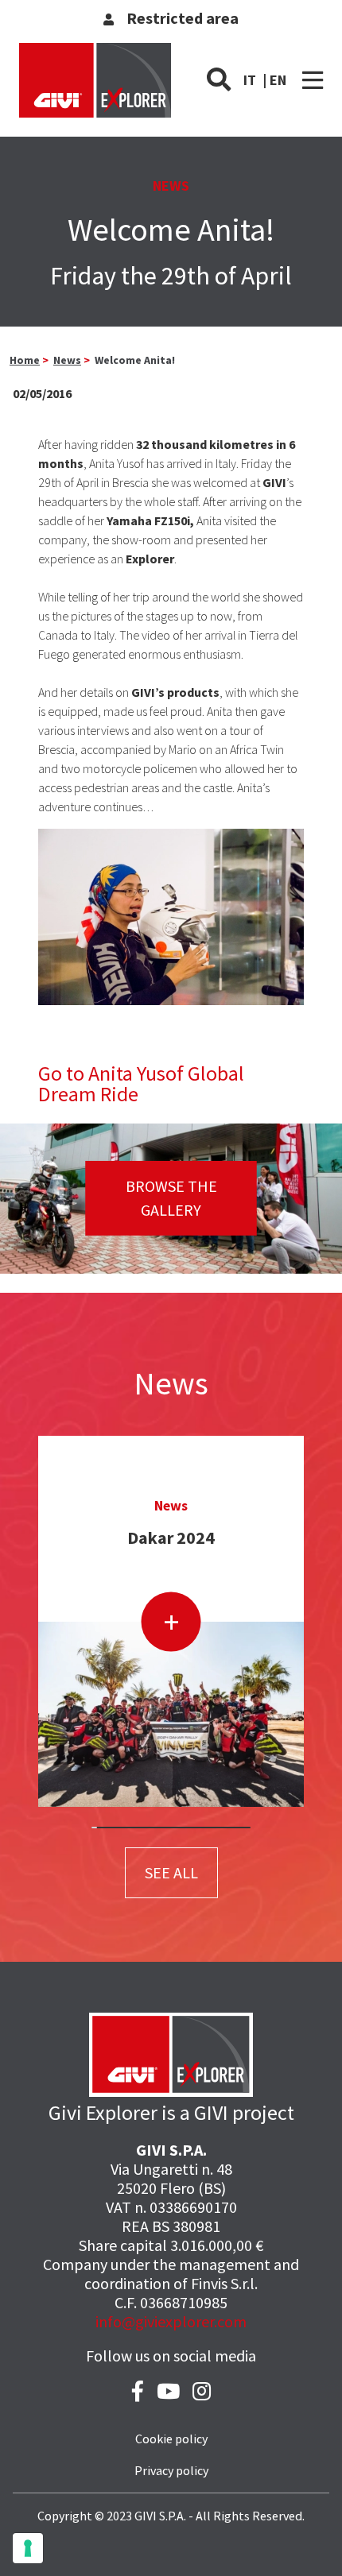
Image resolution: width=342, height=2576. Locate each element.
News (67, 360)
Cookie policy (171, 2439)
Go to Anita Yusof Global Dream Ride (141, 1083)
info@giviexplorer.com (171, 2321)
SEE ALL (171, 1872)
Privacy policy (171, 2470)
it (250, 80)
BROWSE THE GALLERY (171, 1198)
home (25, 360)
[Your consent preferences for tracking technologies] (28, 2548)
